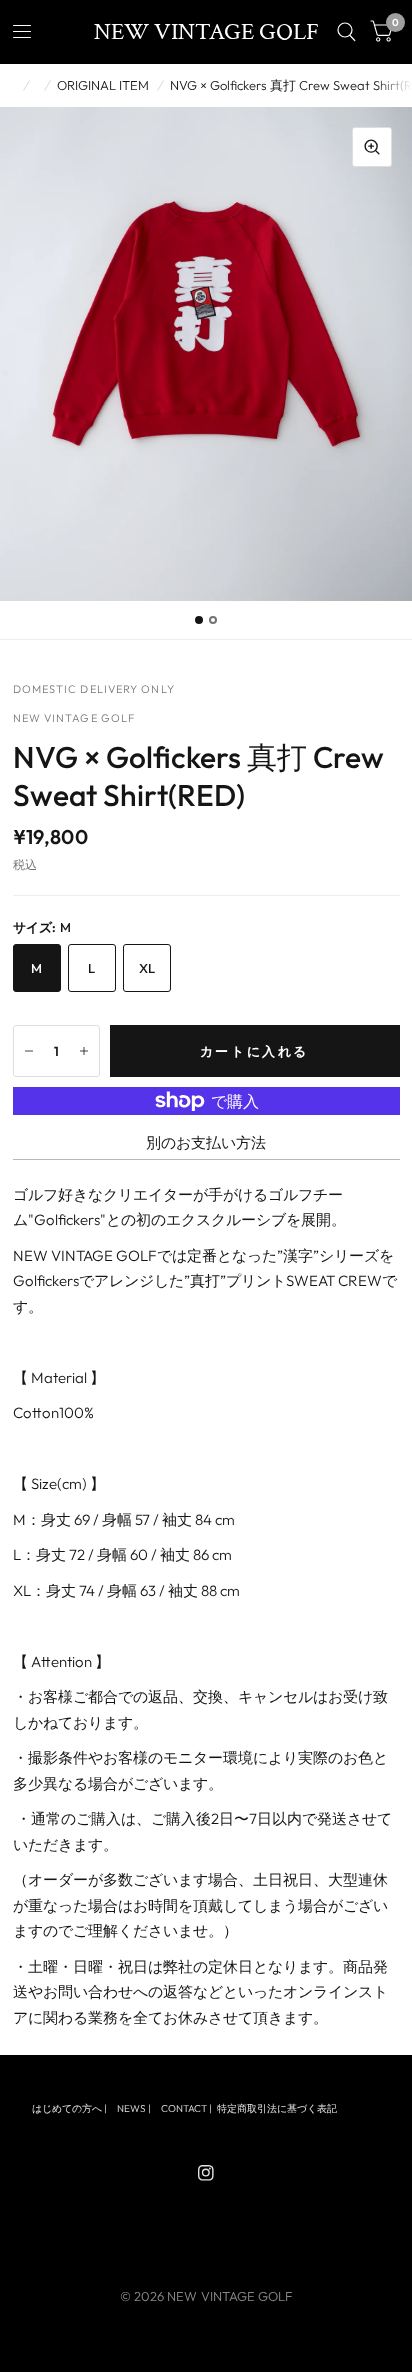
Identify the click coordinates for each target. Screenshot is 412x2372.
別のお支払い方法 (206, 1142)
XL (147, 968)
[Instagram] (206, 2173)
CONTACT (184, 2108)
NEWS (131, 2108)
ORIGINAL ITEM (103, 85)
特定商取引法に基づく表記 (277, 2108)
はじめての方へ (67, 2108)
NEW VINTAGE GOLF (206, 32)
